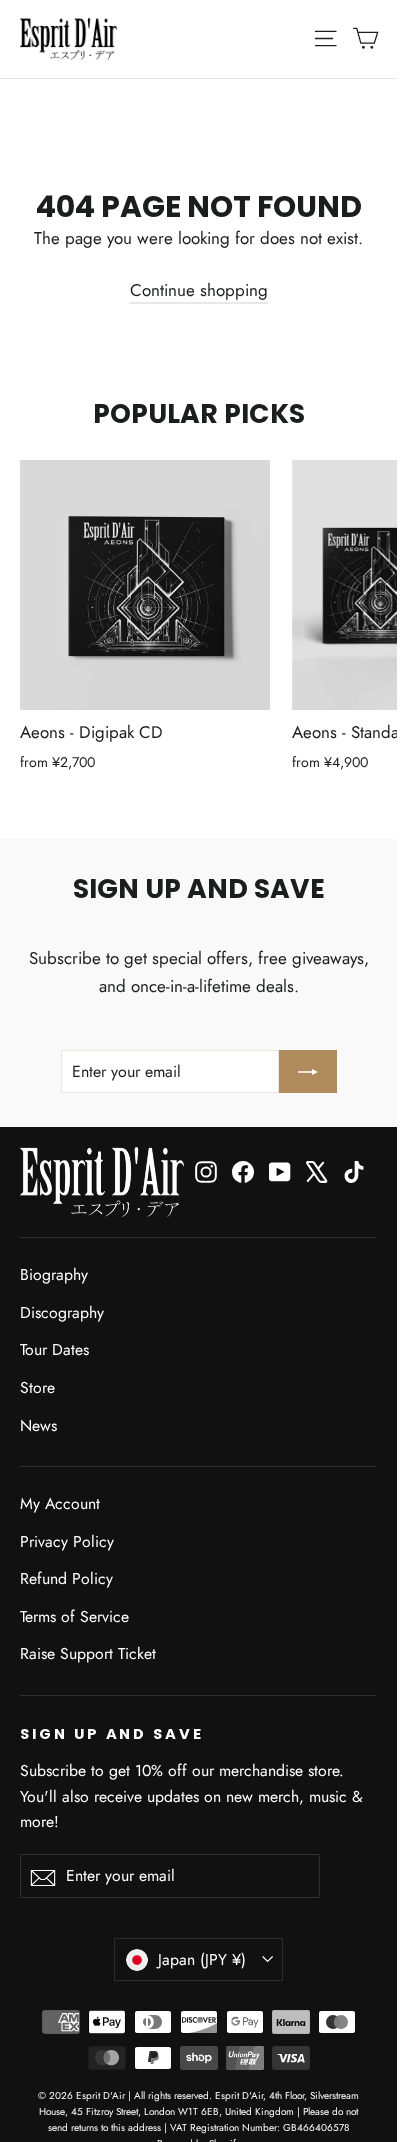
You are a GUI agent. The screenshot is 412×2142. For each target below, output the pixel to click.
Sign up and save (112, 1734)
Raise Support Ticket (88, 1653)
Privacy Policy (67, 1541)
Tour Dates (54, 1349)
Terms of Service (74, 1616)
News (38, 1425)
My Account (60, 1503)
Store (37, 1387)
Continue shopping (199, 290)
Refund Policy (66, 1578)
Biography (54, 1274)
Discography (62, 1312)
